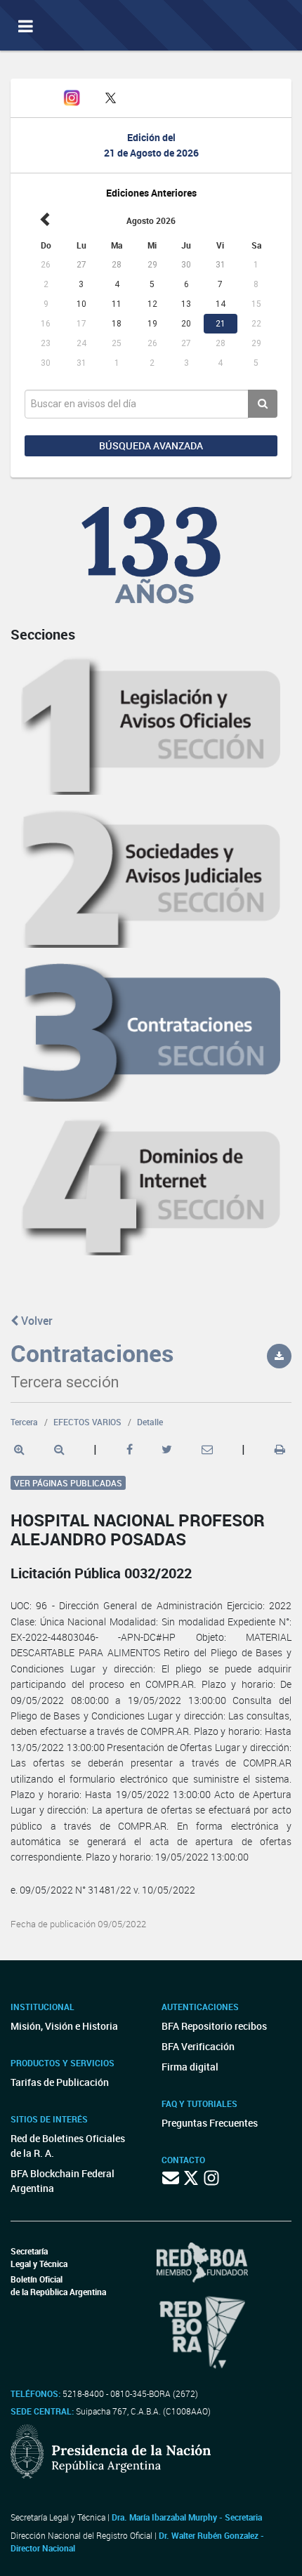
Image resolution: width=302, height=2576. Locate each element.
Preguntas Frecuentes (210, 2123)
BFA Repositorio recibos (214, 2026)
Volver (35, 1321)
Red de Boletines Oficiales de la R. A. (68, 2146)
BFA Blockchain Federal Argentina (63, 2181)
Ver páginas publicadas (68, 1483)
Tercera (24, 1422)
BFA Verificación (198, 2046)
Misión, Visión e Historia (64, 2026)
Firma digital (190, 2067)
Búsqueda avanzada (151, 445)
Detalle (150, 1422)
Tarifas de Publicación (60, 2082)
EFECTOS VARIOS (87, 1422)
